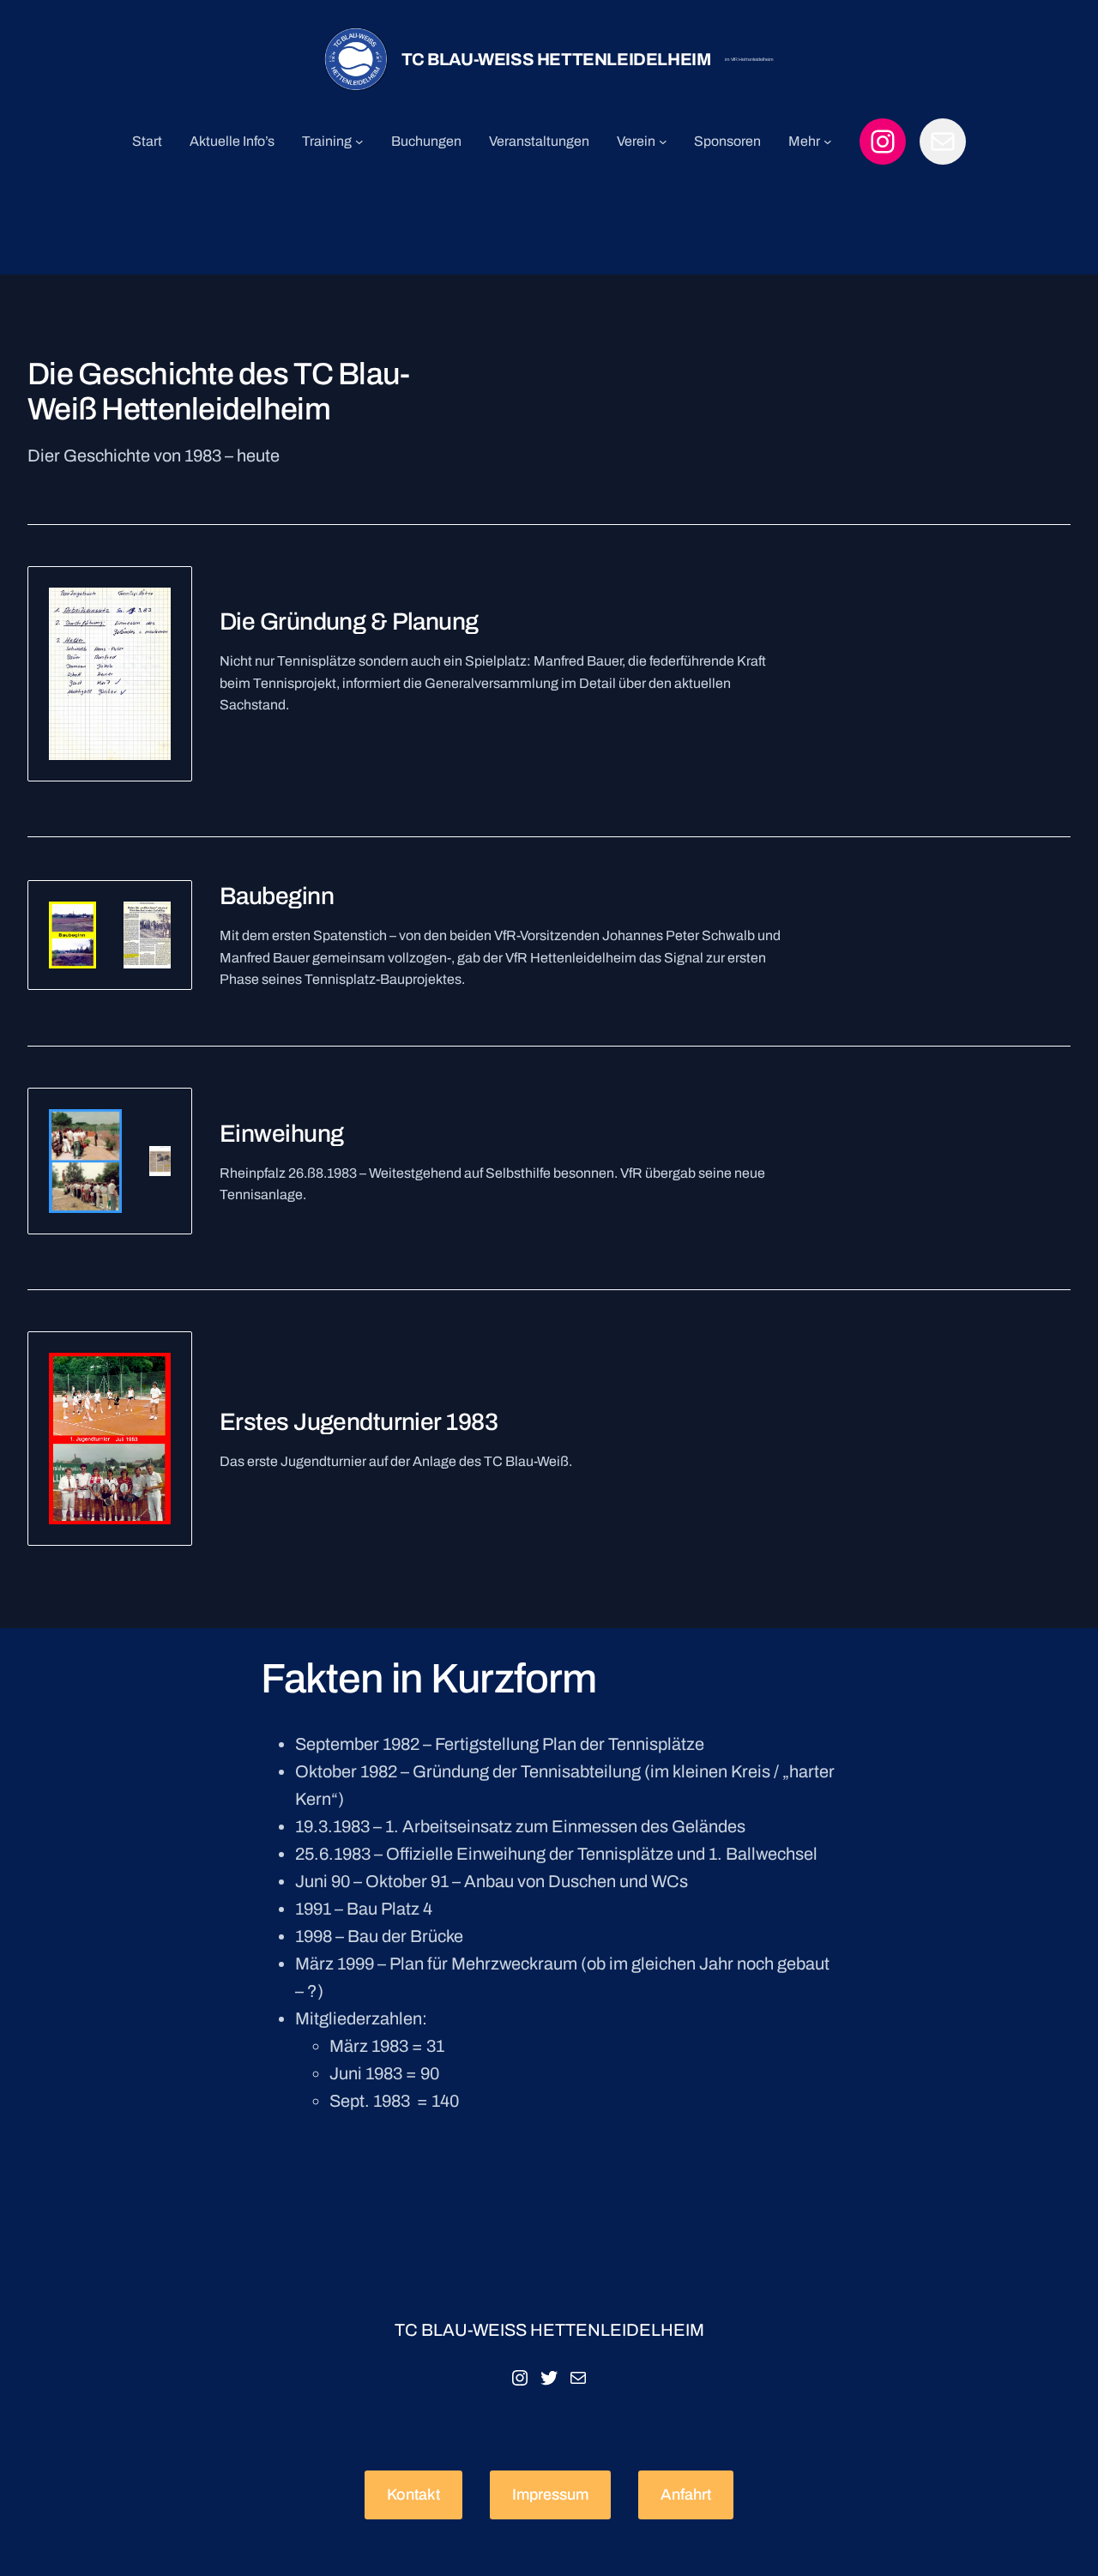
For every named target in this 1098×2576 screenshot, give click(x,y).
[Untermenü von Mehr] (828, 142)
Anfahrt (686, 2495)
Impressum (550, 2495)
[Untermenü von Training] (359, 142)
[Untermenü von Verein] (663, 142)
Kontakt (413, 2495)
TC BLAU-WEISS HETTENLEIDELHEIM (556, 59)
